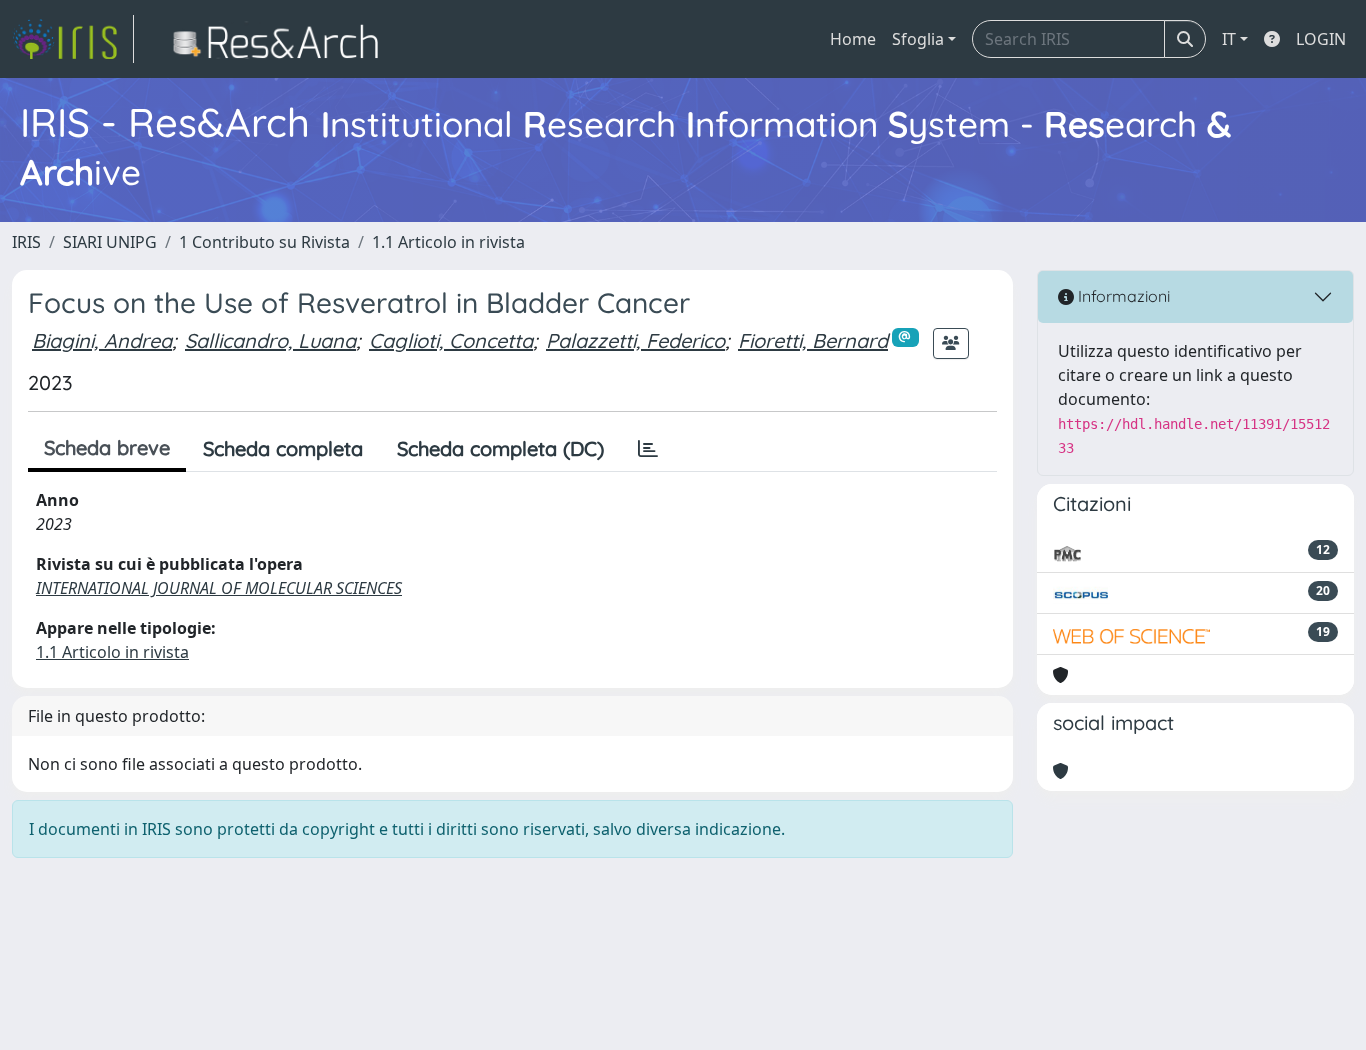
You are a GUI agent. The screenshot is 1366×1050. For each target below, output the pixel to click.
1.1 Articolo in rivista (448, 242)
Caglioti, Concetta (451, 340)
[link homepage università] (281, 39)
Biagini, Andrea (102, 340)
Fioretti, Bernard (813, 340)
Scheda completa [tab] (283, 448)
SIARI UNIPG (110, 242)
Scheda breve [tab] (107, 447)
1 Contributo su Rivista (264, 242)
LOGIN (1321, 39)
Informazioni (1122, 296)
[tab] (648, 449)
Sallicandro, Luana (270, 340)
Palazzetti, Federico (635, 340)
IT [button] (1229, 39)
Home (853, 39)
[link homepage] (73, 39)
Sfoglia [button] (918, 39)
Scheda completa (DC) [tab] (500, 448)
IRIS (26, 242)
